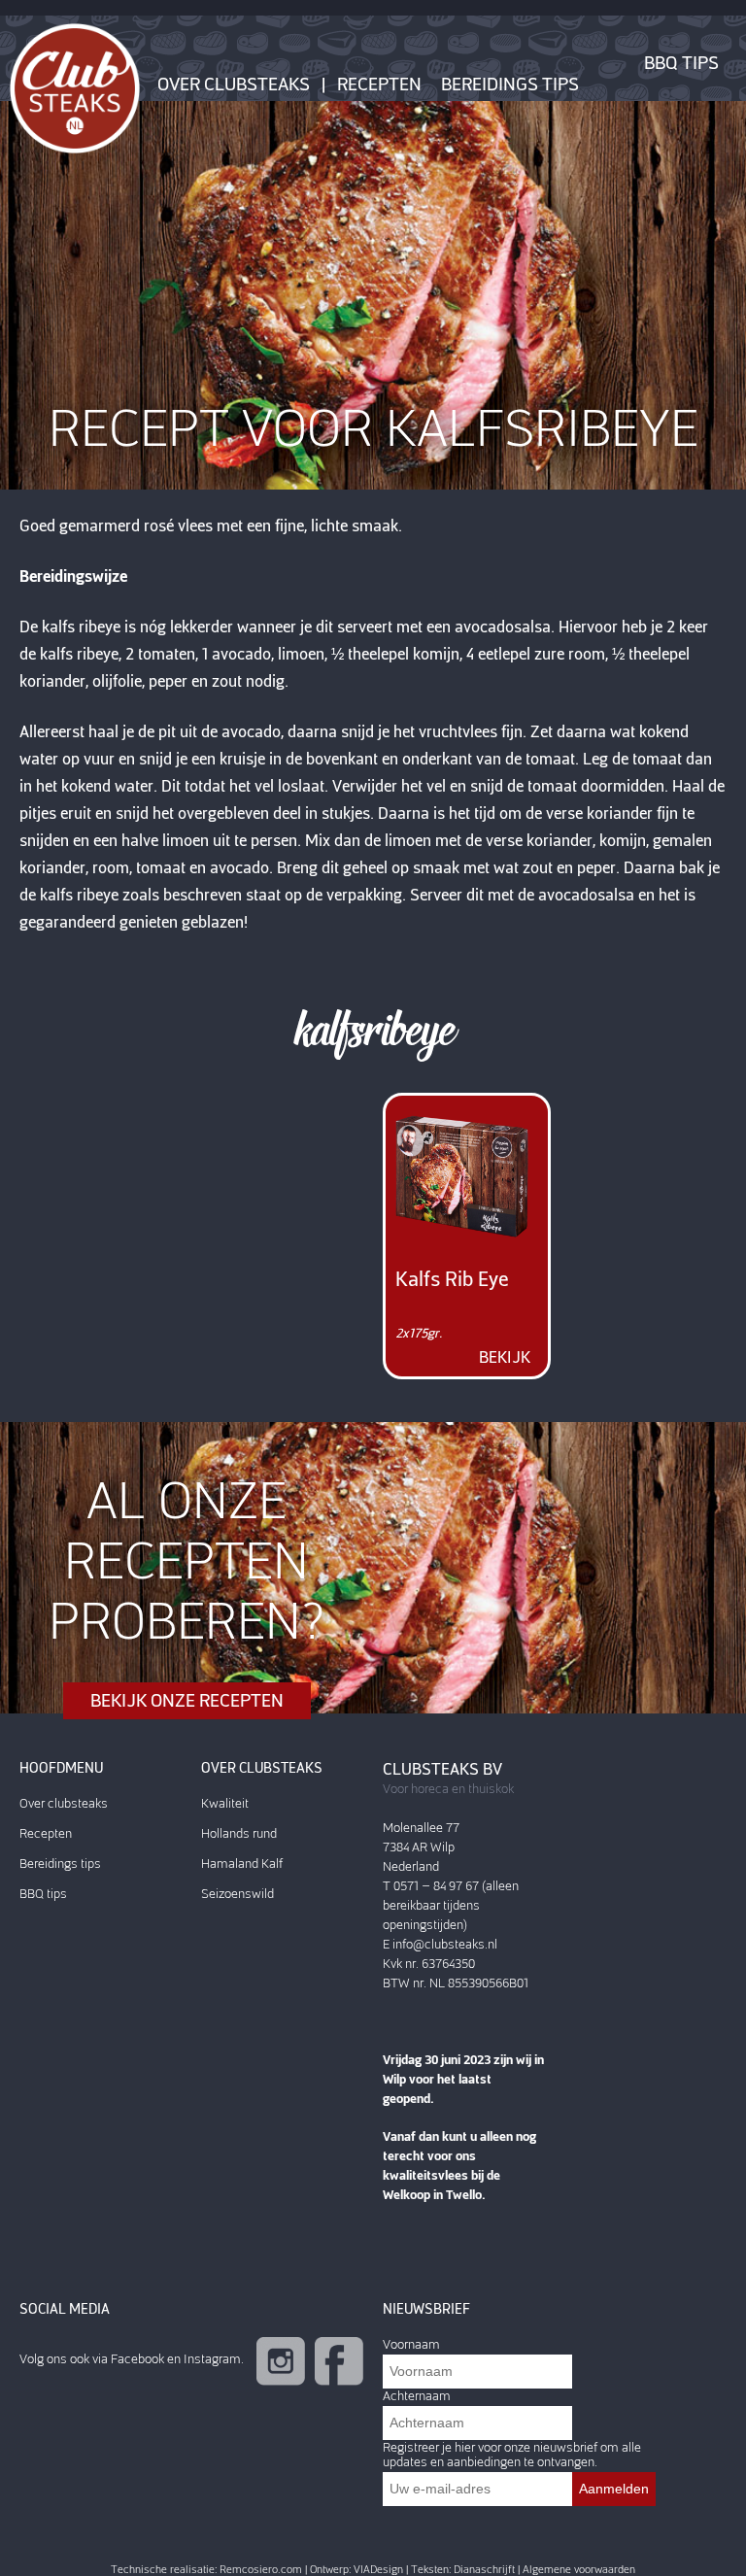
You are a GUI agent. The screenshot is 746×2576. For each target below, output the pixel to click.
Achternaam (417, 2396)
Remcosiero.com (261, 2570)
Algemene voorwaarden (579, 2570)
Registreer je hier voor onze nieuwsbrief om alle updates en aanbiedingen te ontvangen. (512, 2455)
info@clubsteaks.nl (445, 1944)
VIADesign (378, 2570)
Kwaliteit (225, 1803)
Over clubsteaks (234, 85)
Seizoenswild (237, 1894)
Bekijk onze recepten (187, 1701)
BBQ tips (681, 63)
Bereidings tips (510, 85)
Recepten (379, 85)
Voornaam (411, 2344)
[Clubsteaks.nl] (75, 87)
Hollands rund (239, 1833)
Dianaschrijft (484, 2570)
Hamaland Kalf (242, 1864)
